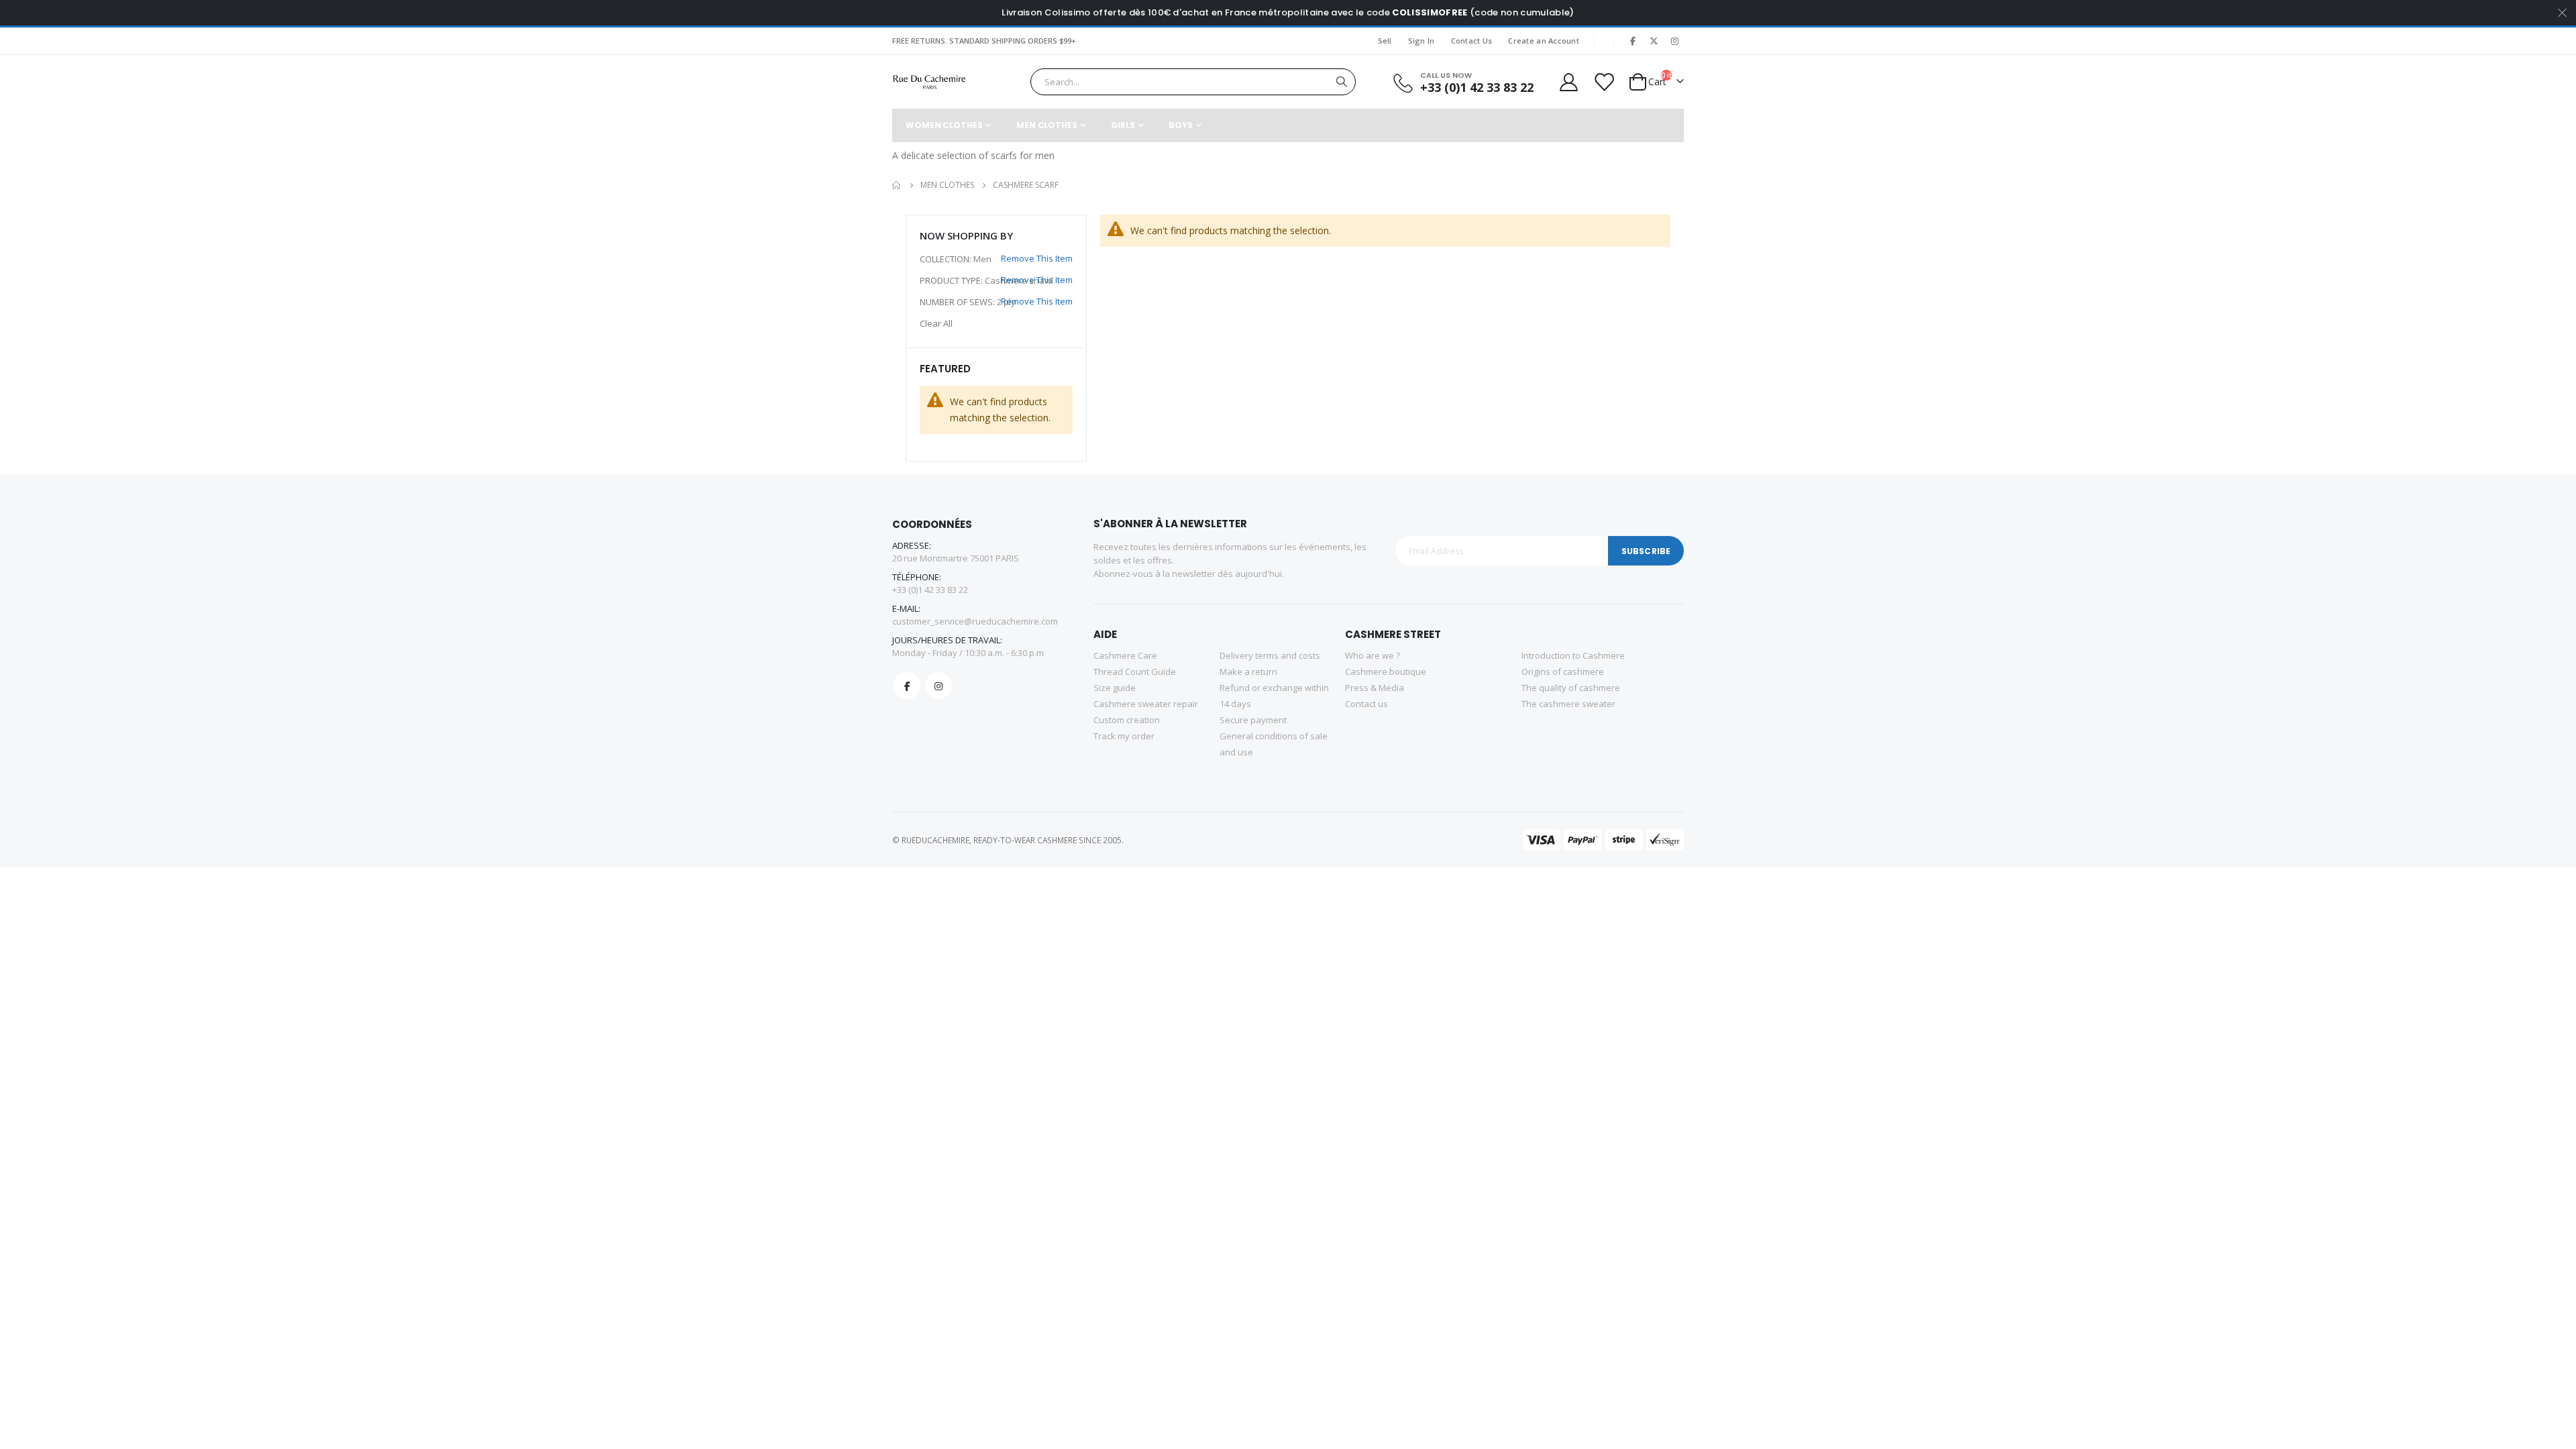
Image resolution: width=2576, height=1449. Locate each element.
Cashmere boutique (1386, 672)
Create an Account (1544, 41)
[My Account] (1568, 82)
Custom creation (1127, 720)
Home (897, 185)
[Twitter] (1654, 41)
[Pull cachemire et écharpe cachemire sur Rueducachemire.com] (929, 82)
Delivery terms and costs (1270, 655)
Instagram (938, 686)
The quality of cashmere (1571, 688)
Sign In (1421, 41)
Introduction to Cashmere (1573, 655)
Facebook (907, 686)
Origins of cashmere (1563, 672)
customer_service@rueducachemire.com (975, 621)
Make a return (1248, 672)
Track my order (1124, 736)
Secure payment (1253, 720)
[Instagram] (1674, 41)
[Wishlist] (1603, 82)
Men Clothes (947, 185)
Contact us (1366, 704)
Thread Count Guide (1135, 672)
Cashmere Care (1125, 655)
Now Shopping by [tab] (966, 235)
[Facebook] (1633, 41)
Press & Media (1375, 688)
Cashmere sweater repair (1146, 704)
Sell (1385, 41)
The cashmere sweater (1568, 704)
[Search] (1342, 82)
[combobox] (1193, 82)
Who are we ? (1373, 655)
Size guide (1115, 688)
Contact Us (1472, 41)
